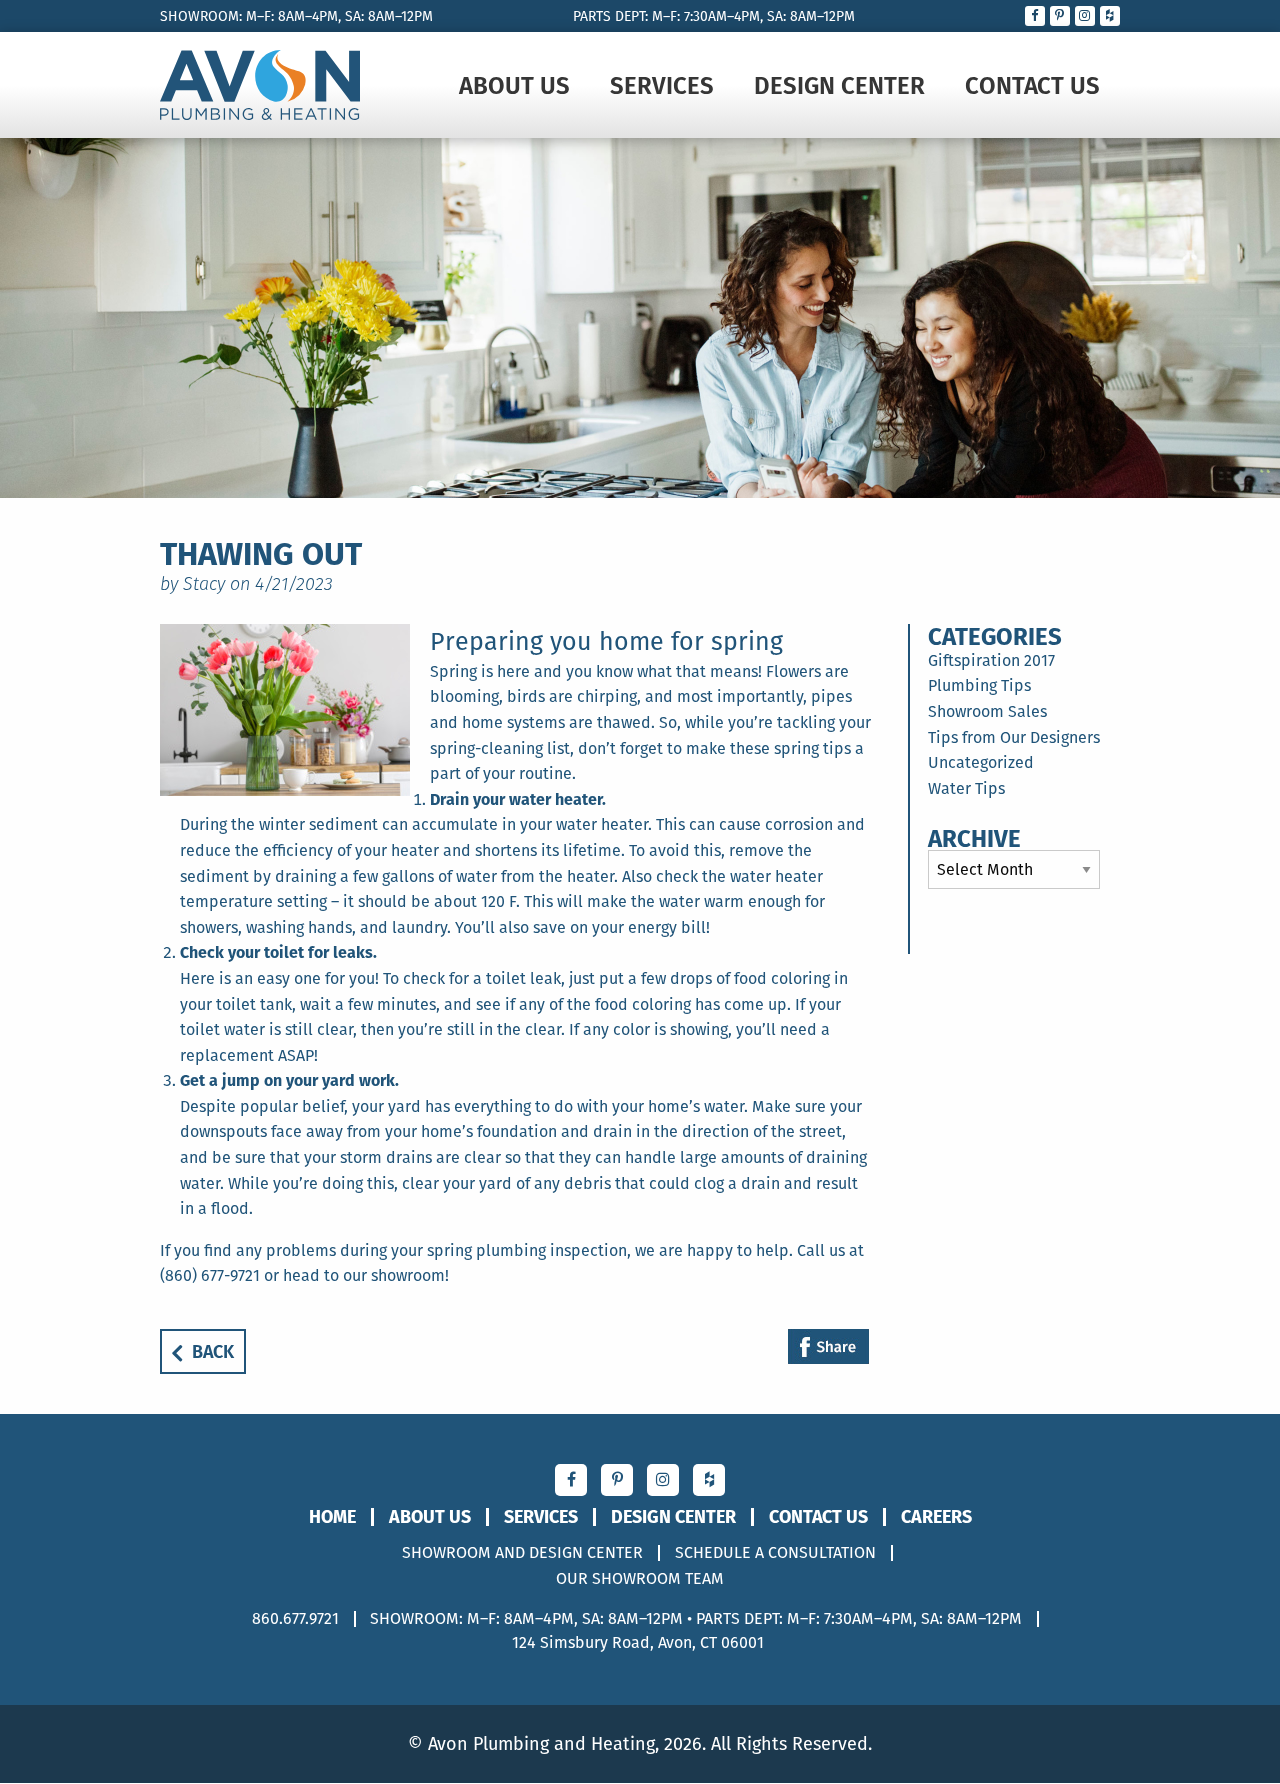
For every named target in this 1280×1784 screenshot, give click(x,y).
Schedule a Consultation (775, 1553)
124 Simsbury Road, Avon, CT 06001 (638, 1642)
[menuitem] (514, 85)
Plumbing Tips (979, 685)
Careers (936, 1517)
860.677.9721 (295, 1618)
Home (332, 1517)
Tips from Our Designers (1014, 737)
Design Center (839, 85)
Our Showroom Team (640, 1579)
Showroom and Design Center (522, 1553)
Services (662, 85)
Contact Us (1032, 85)
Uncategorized (981, 762)
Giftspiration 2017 (991, 660)
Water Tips (966, 788)
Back (213, 1351)
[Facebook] (828, 1348)
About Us (514, 85)
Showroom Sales (987, 711)
